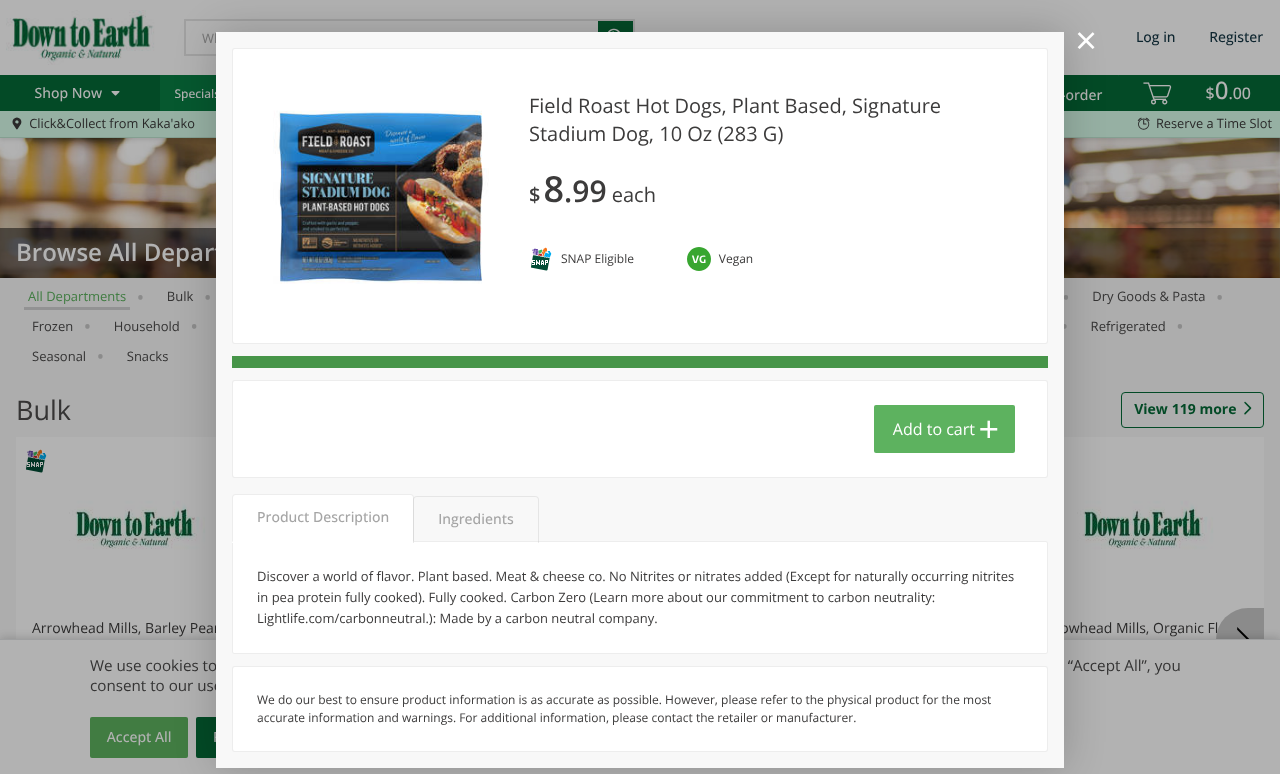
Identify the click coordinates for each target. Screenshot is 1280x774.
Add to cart (934, 429)
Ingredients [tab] (475, 519)
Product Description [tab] (323, 517)
